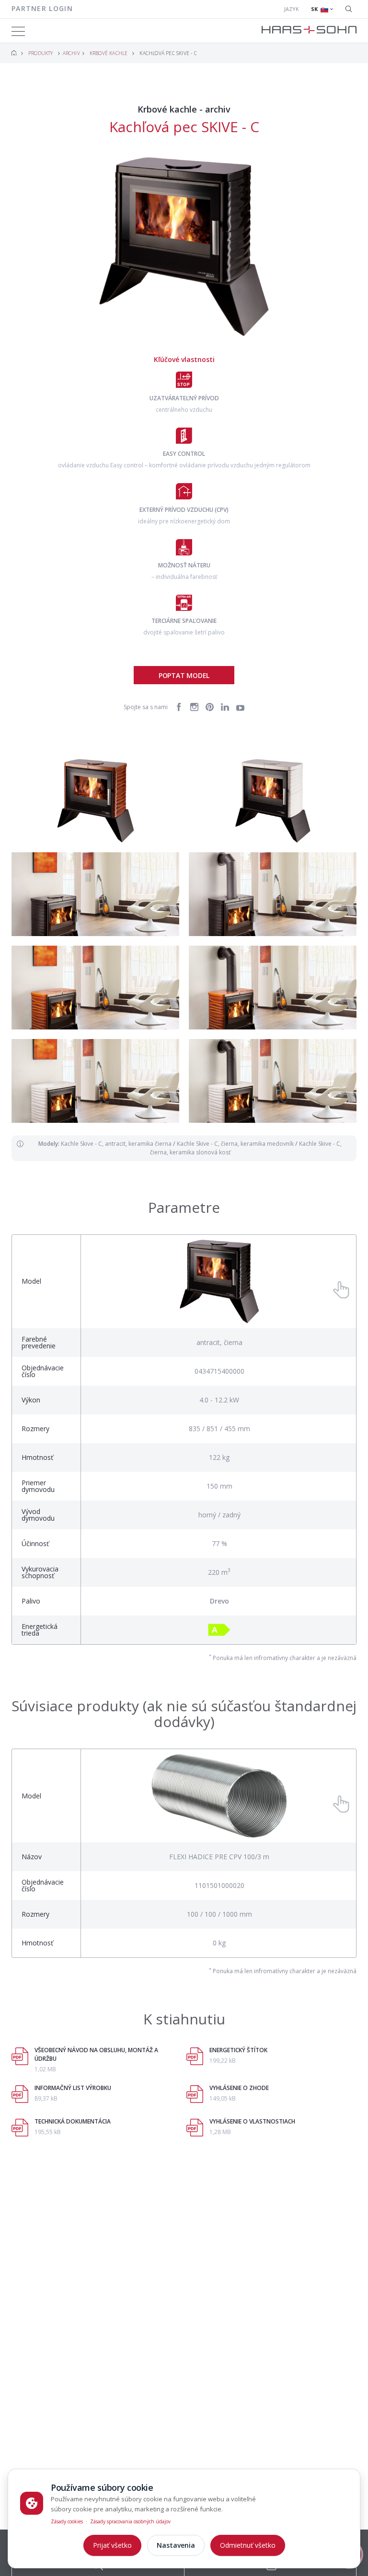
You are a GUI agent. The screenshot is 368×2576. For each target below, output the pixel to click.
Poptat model (184, 675)
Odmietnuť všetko (248, 2545)
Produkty (41, 53)
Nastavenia (176, 2545)
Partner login (42, 8)
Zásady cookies (67, 2521)
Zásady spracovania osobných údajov (130, 2521)
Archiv (71, 53)
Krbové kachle (109, 53)
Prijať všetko (112, 2545)
